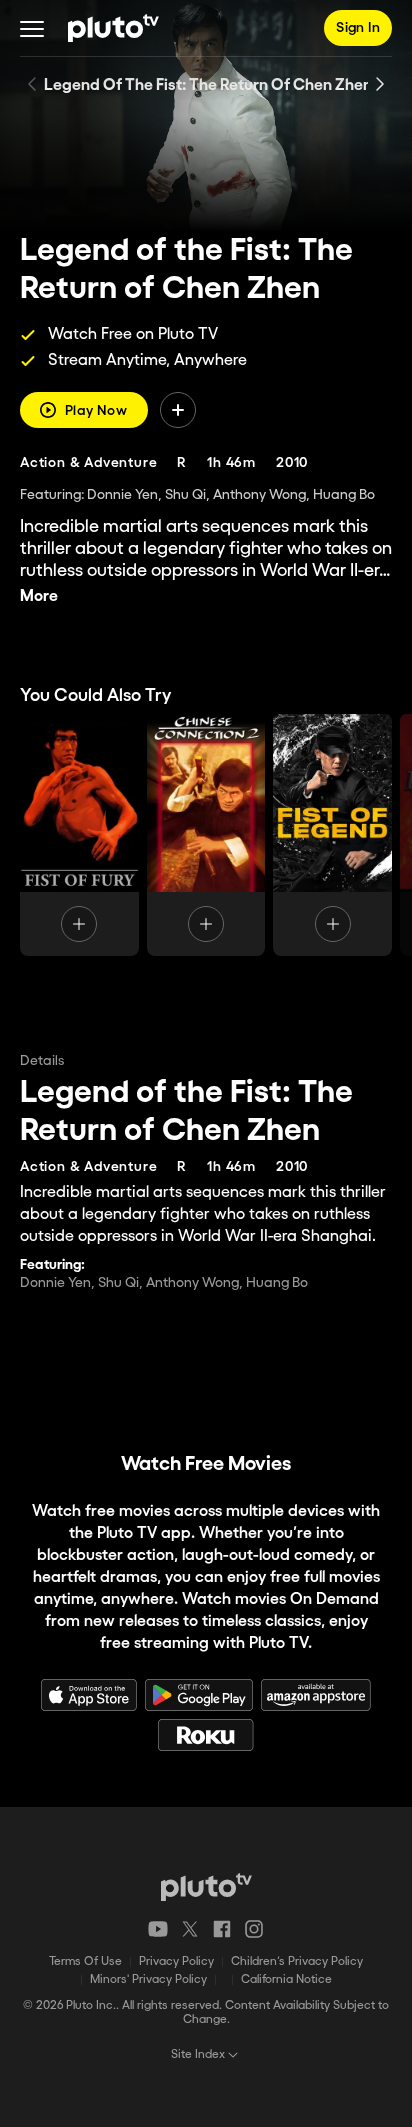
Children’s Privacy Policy (297, 1961)
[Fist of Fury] (79, 835)
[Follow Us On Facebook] (222, 1929)
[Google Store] (199, 1695)
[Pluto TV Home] (113, 28)
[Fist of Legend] (332, 835)
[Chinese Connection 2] (206, 835)
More (39, 596)
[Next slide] (380, 84)
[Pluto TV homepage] (206, 1887)
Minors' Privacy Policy (148, 1979)
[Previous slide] (32, 84)
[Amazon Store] (316, 1695)
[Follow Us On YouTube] (158, 1929)
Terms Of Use (85, 1961)
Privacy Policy (176, 1961)
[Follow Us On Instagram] (254, 1929)
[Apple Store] (89, 1695)
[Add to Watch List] (178, 410)
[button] (32, 28)
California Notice (286, 1979)
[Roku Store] (206, 1735)
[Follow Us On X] (190, 1929)
